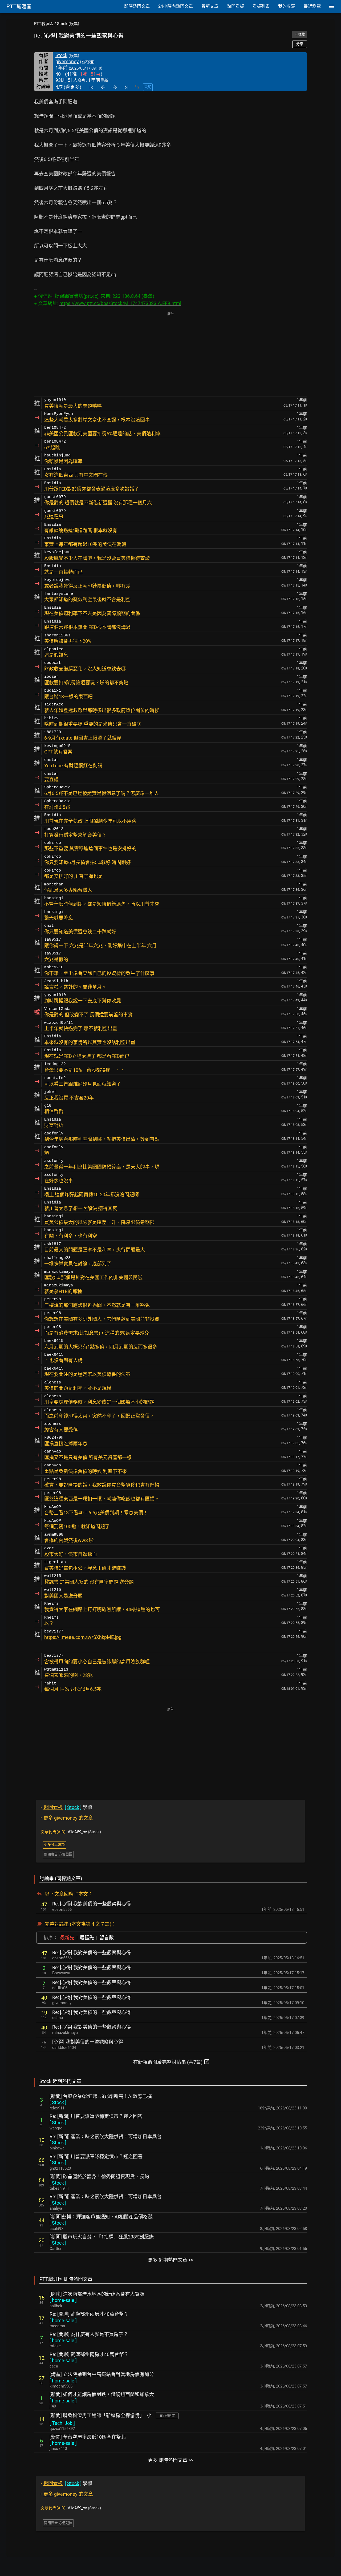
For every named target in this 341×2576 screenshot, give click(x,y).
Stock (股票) (68, 24)
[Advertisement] (170, 355)
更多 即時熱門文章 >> (170, 2460)
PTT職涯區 (44, 24)
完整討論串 (57, 1924)
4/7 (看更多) (68, 87)
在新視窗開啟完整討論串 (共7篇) (172, 2062)
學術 (66, 1807)
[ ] (58, 2102)
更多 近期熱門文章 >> (170, 2260)
